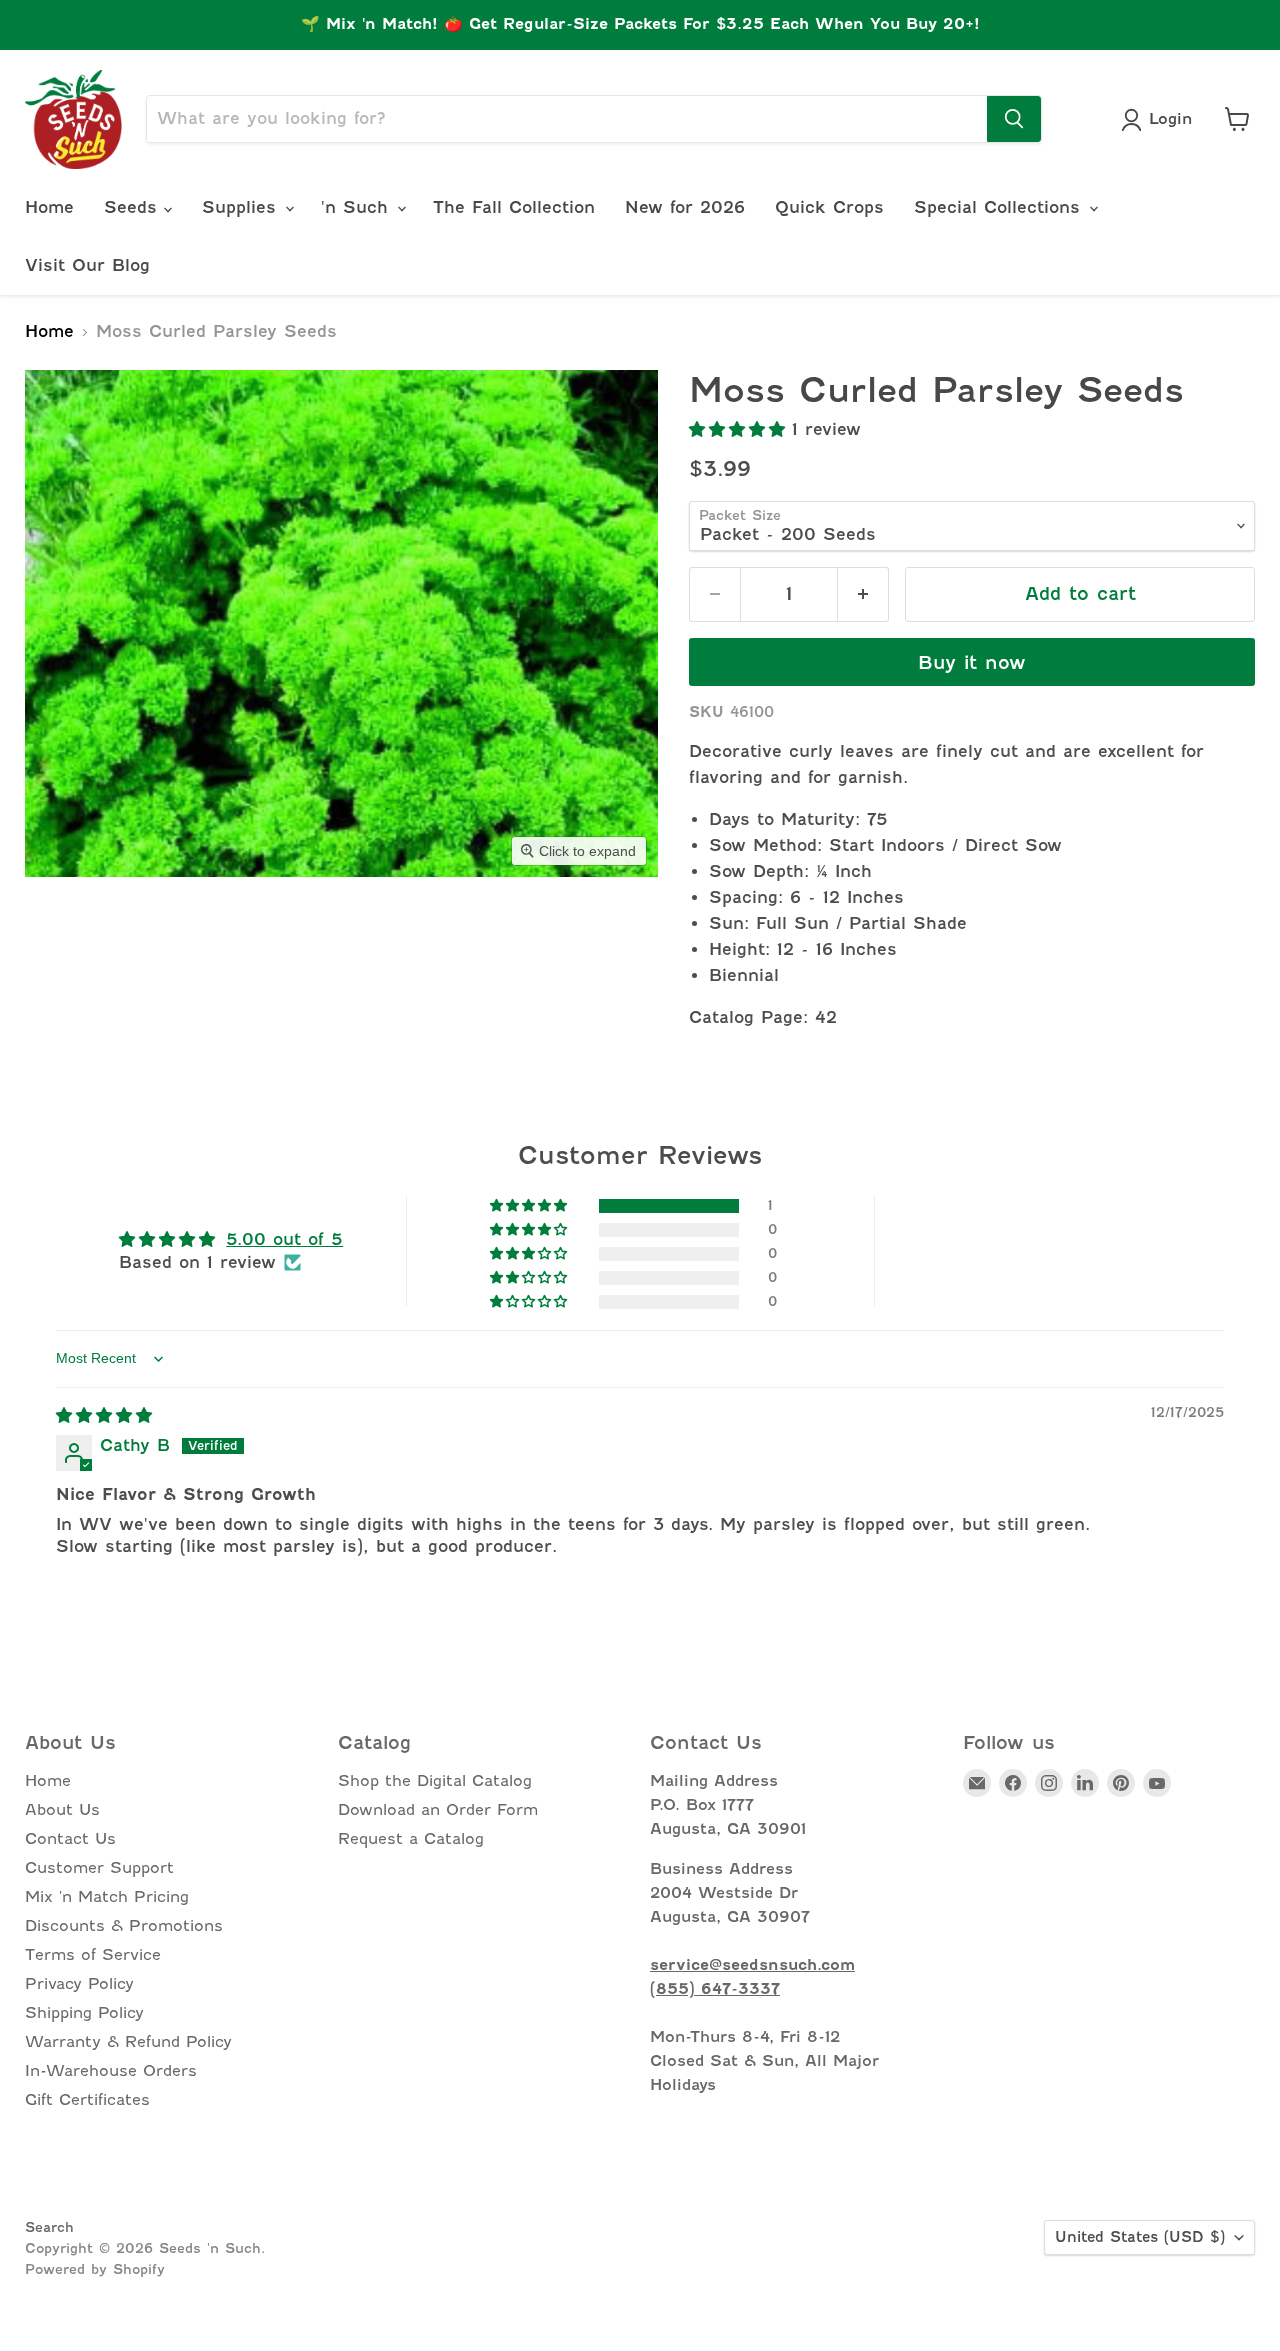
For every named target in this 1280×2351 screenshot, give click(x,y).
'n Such (358, 207)
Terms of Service (93, 1955)
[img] (104, 1415)
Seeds (134, 207)
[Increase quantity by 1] (863, 594)
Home (49, 207)
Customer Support (99, 1868)
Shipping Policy (84, 2013)
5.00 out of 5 (284, 1239)
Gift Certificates (87, 2100)
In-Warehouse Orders (111, 2071)
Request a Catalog (411, 1839)
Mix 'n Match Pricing (107, 1897)
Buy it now (972, 662)
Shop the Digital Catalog (435, 1781)
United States (1140, 2237)
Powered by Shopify (95, 2269)
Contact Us (70, 1839)
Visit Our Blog (87, 265)
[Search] (1014, 119)
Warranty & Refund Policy (128, 2042)
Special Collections (1000, 207)
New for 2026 (685, 207)
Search (49, 2227)
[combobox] (567, 119)
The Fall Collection (514, 207)
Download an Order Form (438, 1810)
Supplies (242, 207)
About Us (62, 1810)
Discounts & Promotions (124, 1926)
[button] (740, 429)
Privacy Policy (79, 1984)
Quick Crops (829, 207)
